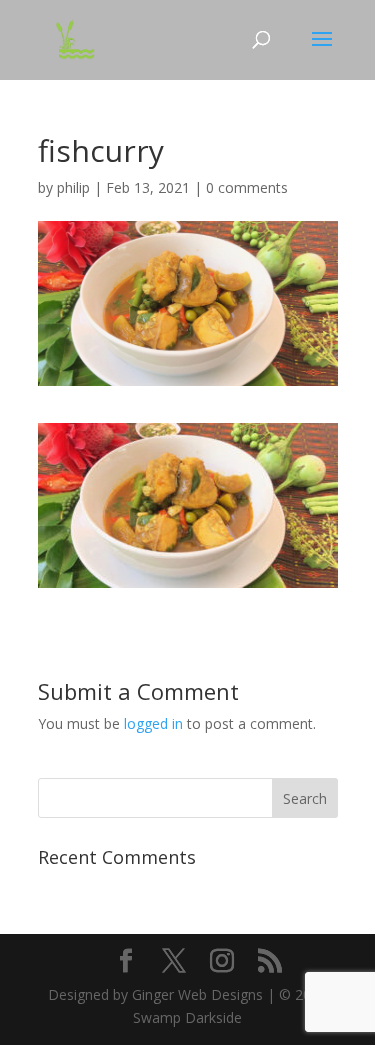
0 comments (247, 187)
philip (73, 187)
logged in (153, 723)
